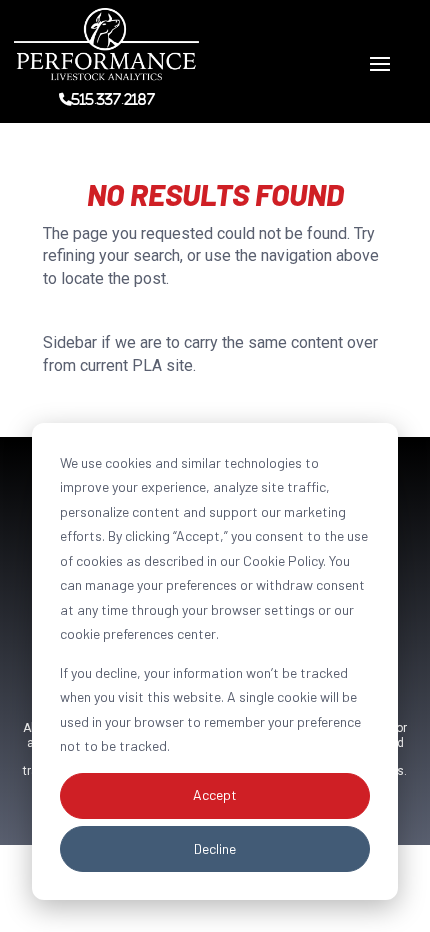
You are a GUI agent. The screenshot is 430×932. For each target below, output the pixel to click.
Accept (215, 794)
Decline (215, 848)
